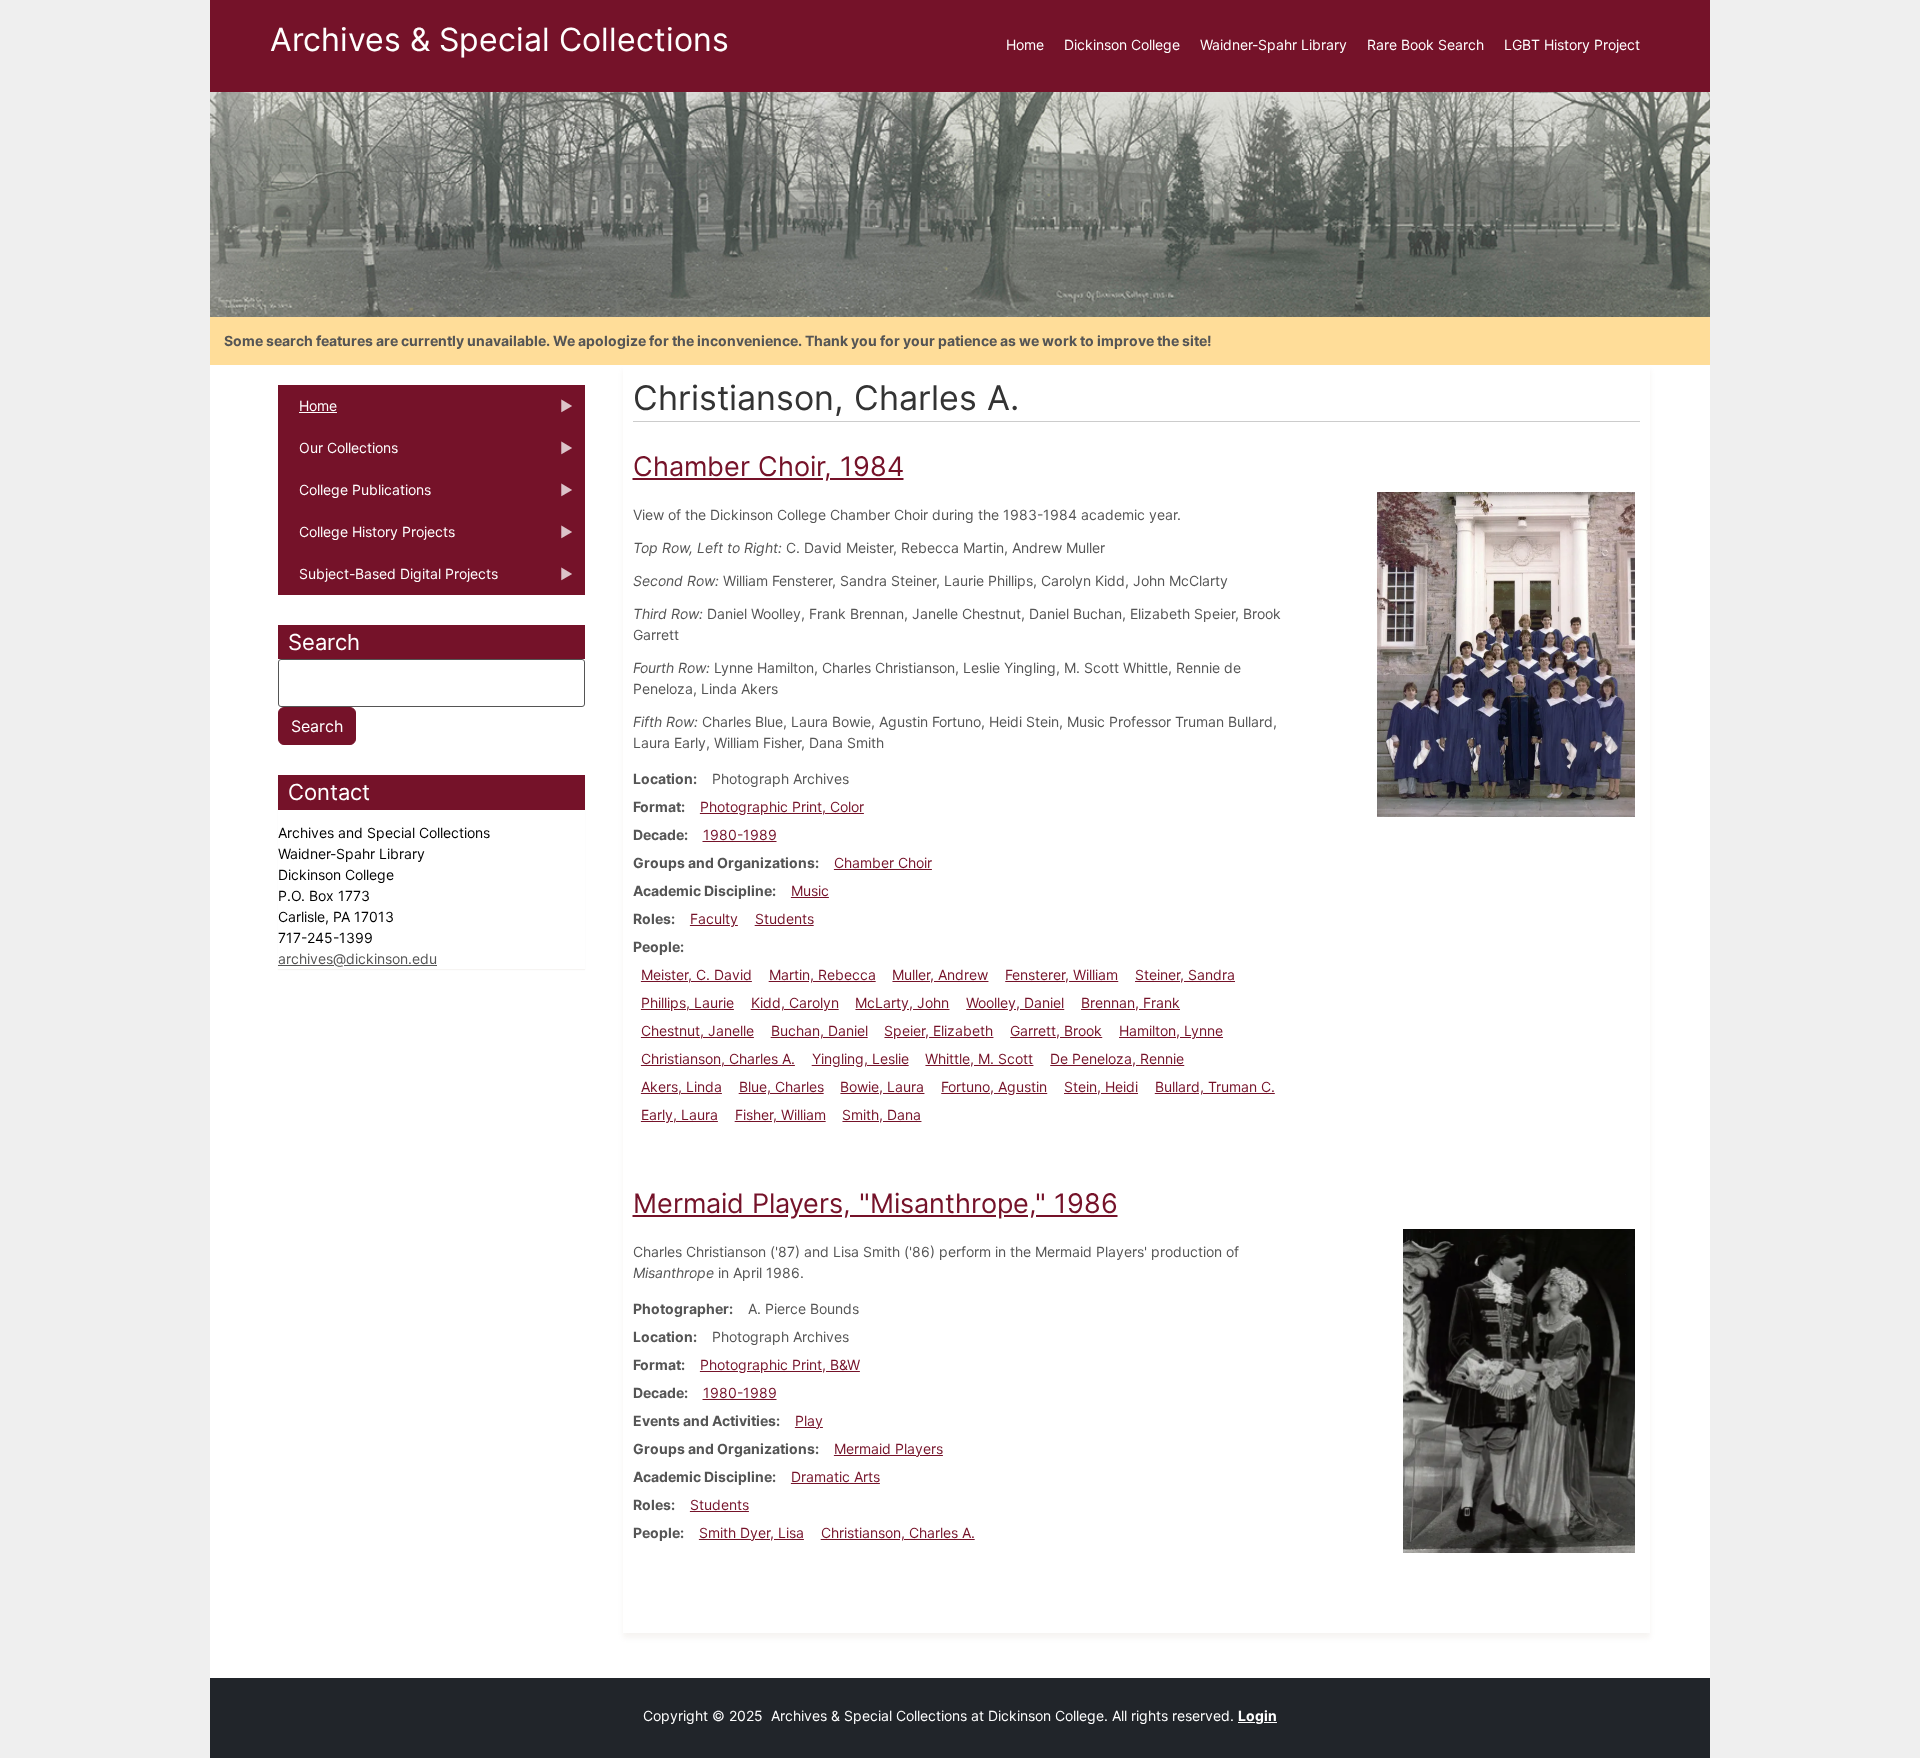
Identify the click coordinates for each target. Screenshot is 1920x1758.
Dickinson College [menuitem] (1122, 44)
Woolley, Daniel (1015, 1002)
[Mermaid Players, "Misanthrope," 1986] (1519, 1389)
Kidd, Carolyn (795, 1002)
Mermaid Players (888, 1448)
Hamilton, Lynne (1171, 1030)
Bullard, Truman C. (1215, 1086)
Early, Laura (679, 1114)
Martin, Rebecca (822, 974)
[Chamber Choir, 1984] (1506, 652)
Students (784, 918)
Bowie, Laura (882, 1086)
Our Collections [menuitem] (338, 454)
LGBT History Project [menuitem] (1572, 44)
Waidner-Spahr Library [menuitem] (1273, 44)
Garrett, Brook (1056, 1030)
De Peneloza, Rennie (1117, 1058)
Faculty (714, 918)
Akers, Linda (681, 1086)
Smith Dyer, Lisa (751, 1532)
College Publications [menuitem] (354, 496)
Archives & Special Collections (499, 39)
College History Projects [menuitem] (366, 538)
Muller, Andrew (940, 974)
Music (810, 890)
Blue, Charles (781, 1086)
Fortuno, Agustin (994, 1086)
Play (809, 1420)
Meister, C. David (696, 974)
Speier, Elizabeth (938, 1030)
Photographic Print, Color (782, 806)
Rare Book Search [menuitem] (1425, 44)
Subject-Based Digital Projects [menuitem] (388, 580)
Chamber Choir (883, 862)
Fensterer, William (1061, 974)
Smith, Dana (881, 1114)
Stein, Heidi (1101, 1086)
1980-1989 (740, 834)
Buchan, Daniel (819, 1030)
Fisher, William (780, 1114)
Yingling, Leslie (860, 1058)
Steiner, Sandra (1185, 974)
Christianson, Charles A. (718, 1058)
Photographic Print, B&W (780, 1364)
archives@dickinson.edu (357, 958)
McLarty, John (902, 1002)
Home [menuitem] (1025, 44)
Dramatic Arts (835, 1476)
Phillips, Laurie (687, 1002)
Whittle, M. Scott (979, 1058)
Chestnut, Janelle (697, 1030)
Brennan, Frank (1130, 1002)
